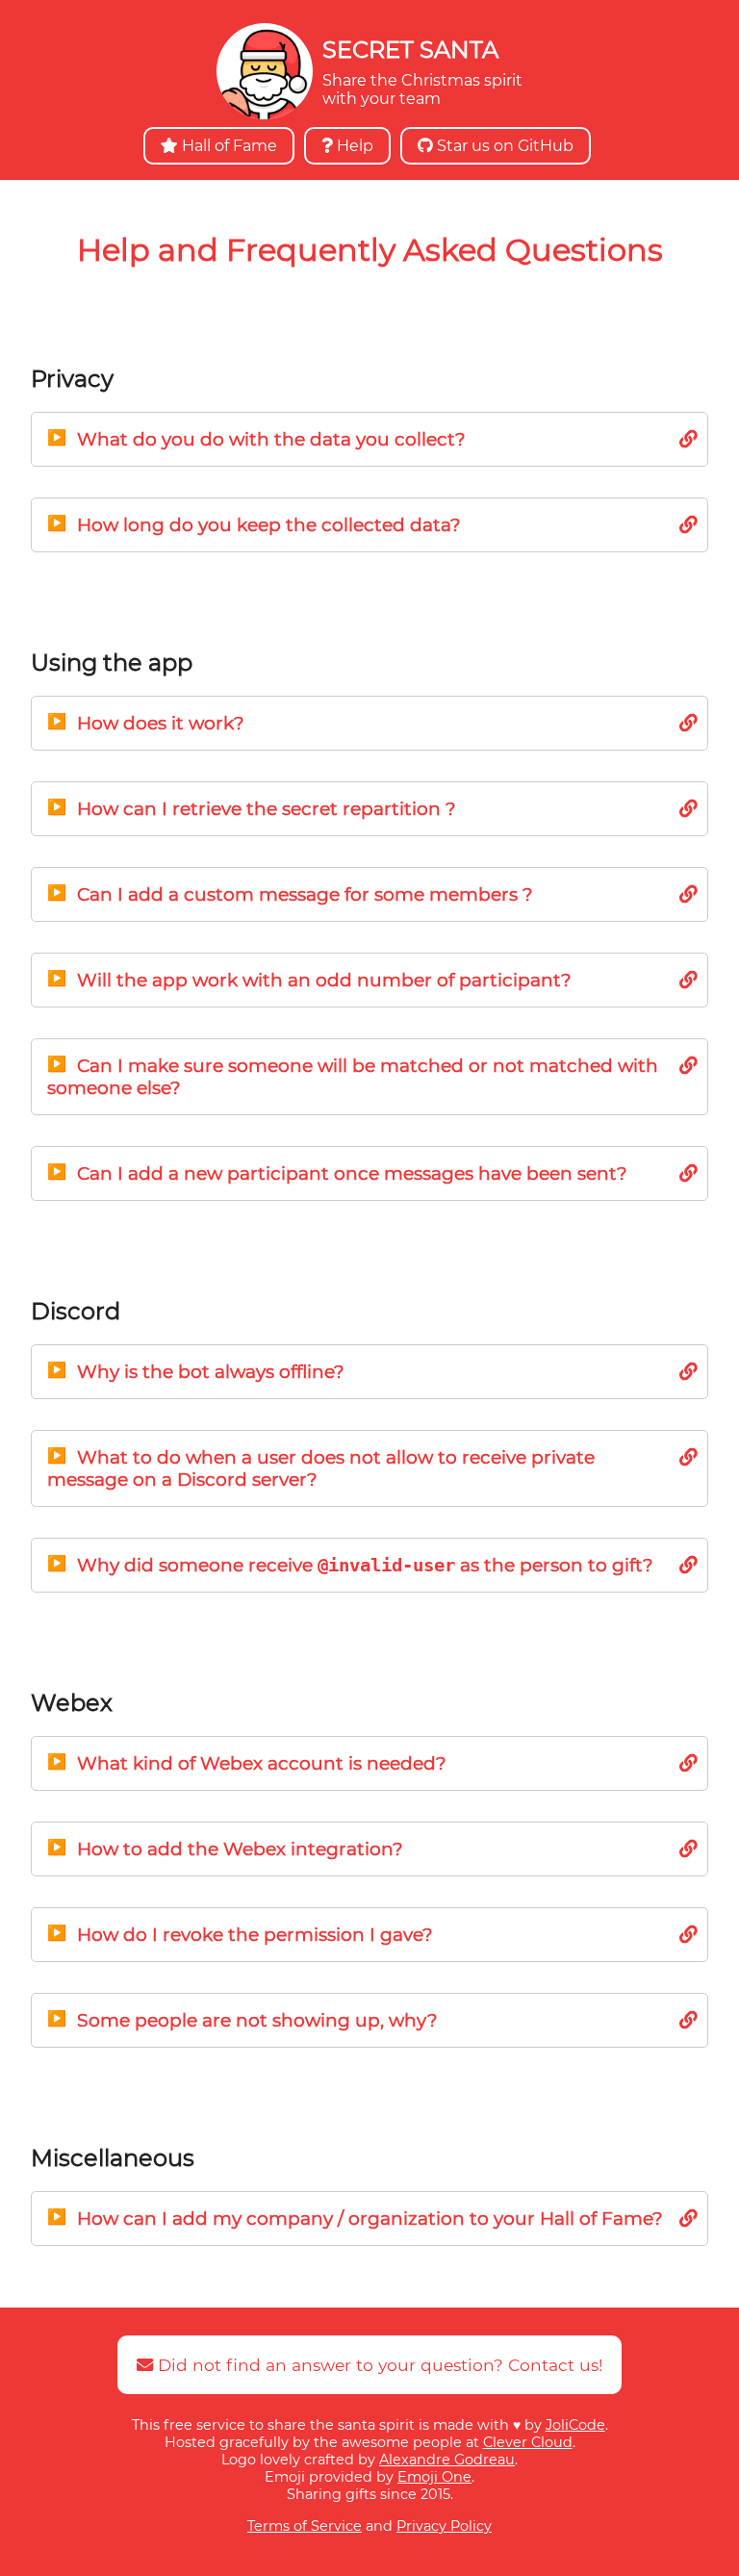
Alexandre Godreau (447, 2460)
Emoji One (434, 2477)
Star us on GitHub (503, 146)
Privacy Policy (444, 2526)
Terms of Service (305, 2526)
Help (353, 146)
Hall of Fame (228, 146)
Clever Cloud (528, 2442)
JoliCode (575, 2425)
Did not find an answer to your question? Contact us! (378, 2365)
